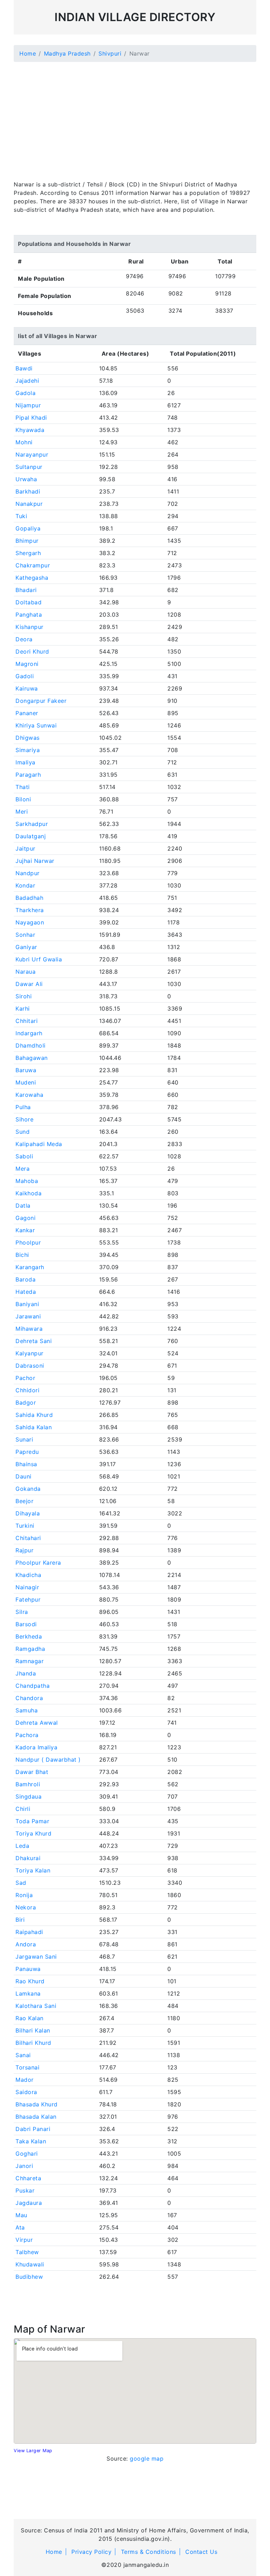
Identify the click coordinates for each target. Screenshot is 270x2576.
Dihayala (28, 1513)
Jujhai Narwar (35, 861)
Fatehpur (28, 1599)
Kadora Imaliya (36, 1747)
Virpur (24, 2240)
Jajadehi (27, 381)
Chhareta (28, 2178)
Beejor (24, 1501)
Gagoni (25, 1218)
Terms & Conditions (149, 2552)
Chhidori (27, 1390)
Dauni (24, 1476)
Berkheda (29, 1636)
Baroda (25, 1279)
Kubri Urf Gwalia (39, 959)
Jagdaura (29, 2203)
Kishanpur (30, 627)
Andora (26, 1944)
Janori (24, 2166)
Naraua (25, 972)
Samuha (27, 1710)
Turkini (25, 1526)
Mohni (24, 442)
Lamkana (28, 1993)
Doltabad (28, 602)
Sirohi (24, 996)
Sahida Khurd (34, 1415)
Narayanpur (32, 454)
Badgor (26, 1403)
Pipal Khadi (31, 418)
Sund (22, 1132)
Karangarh (30, 1267)
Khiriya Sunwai (36, 725)
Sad (21, 1883)
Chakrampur (33, 565)
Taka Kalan (31, 2141)
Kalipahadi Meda (39, 1144)
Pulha (23, 1107)
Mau (21, 2215)
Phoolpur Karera (38, 1563)
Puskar (25, 2190)
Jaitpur (25, 848)
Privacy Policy (91, 2552)
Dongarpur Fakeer (41, 701)
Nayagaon (30, 922)
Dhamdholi (31, 1045)
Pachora (27, 1735)
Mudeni (26, 1082)
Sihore (24, 1119)
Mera (22, 1169)
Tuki (21, 516)
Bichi (22, 1255)
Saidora (26, 2092)
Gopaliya (28, 528)
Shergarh (28, 553)
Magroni (27, 664)
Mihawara (29, 1329)
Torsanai (27, 2067)
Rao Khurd (30, 1981)
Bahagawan (32, 1058)
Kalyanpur (30, 1353)
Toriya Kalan (33, 1870)
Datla (23, 1206)
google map (147, 2459)
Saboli (24, 1156)
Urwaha (26, 479)
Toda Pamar (32, 1821)
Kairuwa (27, 688)
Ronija (24, 1895)
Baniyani (27, 1304)
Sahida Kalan (34, 1427)
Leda (22, 1846)
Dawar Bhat (32, 1772)
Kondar (25, 885)
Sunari (24, 1439)
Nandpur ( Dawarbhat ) (48, 1760)
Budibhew (29, 2277)
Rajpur (24, 1550)
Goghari (27, 2154)
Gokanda (28, 1489)
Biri (20, 1920)
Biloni (23, 799)
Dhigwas (28, 738)
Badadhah (29, 898)
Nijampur (28, 405)
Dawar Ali (29, 984)
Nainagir (27, 1587)
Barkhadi (28, 491)
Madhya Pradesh (67, 53)
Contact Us (201, 2552)
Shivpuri (110, 53)
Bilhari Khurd (33, 2043)
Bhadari (26, 590)
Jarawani (28, 1316)
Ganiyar (26, 947)
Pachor (25, 1378)
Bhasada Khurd (37, 2104)
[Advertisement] (135, 117)
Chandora (29, 1698)
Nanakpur (29, 504)
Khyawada (30, 430)
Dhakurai (28, 1858)
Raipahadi (29, 1932)
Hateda (26, 1292)
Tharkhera (30, 910)
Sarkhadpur (32, 824)
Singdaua (28, 1796)
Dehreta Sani (34, 1341)
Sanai (23, 2055)
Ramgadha (30, 1649)
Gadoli (25, 676)
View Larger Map (33, 2451)
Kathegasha (32, 578)
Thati (23, 787)
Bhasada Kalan (36, 2117)
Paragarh (28, 775)
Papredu (27, 1452)
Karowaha (29, 1095)
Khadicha (28, 1575)
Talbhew (27, 2252)
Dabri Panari (33, 2129)
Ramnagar (30, 1661)
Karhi (23, 1009)
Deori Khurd (32, 651)
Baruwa (26, 1070)
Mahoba (27, 1181)
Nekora (26, 1907)
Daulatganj (31, 836)
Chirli (23, 1809)
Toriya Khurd (33, 1833)
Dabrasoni (30, 1366)
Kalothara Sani (36, 2006)
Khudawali (30, 2264)
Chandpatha (33, 1686)
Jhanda (26, 1673)
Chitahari (28, 1538)
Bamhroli (28, 1784)
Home (28, 53)
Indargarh (29, 1033)
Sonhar (25, 935)
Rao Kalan (30, 2018)
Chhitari (27, 1021)
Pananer (27, 713)
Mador (25, 2080)
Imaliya (25, 762)
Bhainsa (26, 1464)
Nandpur (28, 873)
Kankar (25, 1230)
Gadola (25, 393)
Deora (24, 639)
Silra (22, 1612)
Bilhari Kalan (33, 2030)
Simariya (28, 750)
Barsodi (26, 1624)
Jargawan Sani (36, 1957)
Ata (20, 2227)
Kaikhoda (28, 1193)
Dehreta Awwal (37, 1723)
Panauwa (28, 1969)
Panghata (29, 615)
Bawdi (24, 368)
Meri (22, 812)
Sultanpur (29, 467)
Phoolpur (28, 1242)
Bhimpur (27, 541)
